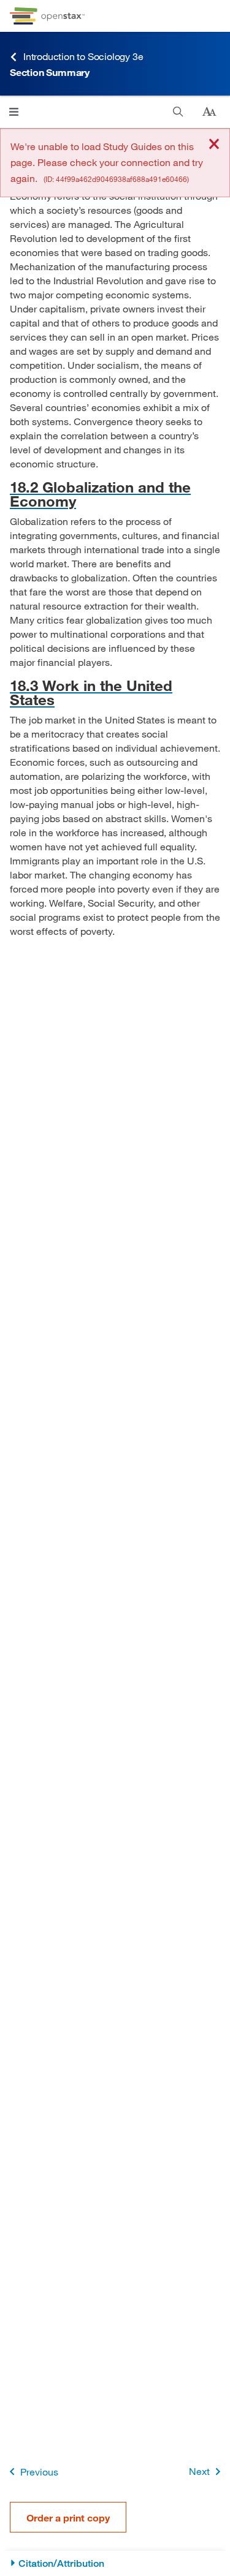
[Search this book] (178, 112)
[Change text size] (209, 112)
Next (199, 2471)
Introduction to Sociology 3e (83, 56)
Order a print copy (68, 2517)
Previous (39, 2472)
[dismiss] (214, 145)
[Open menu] (14, 112)
